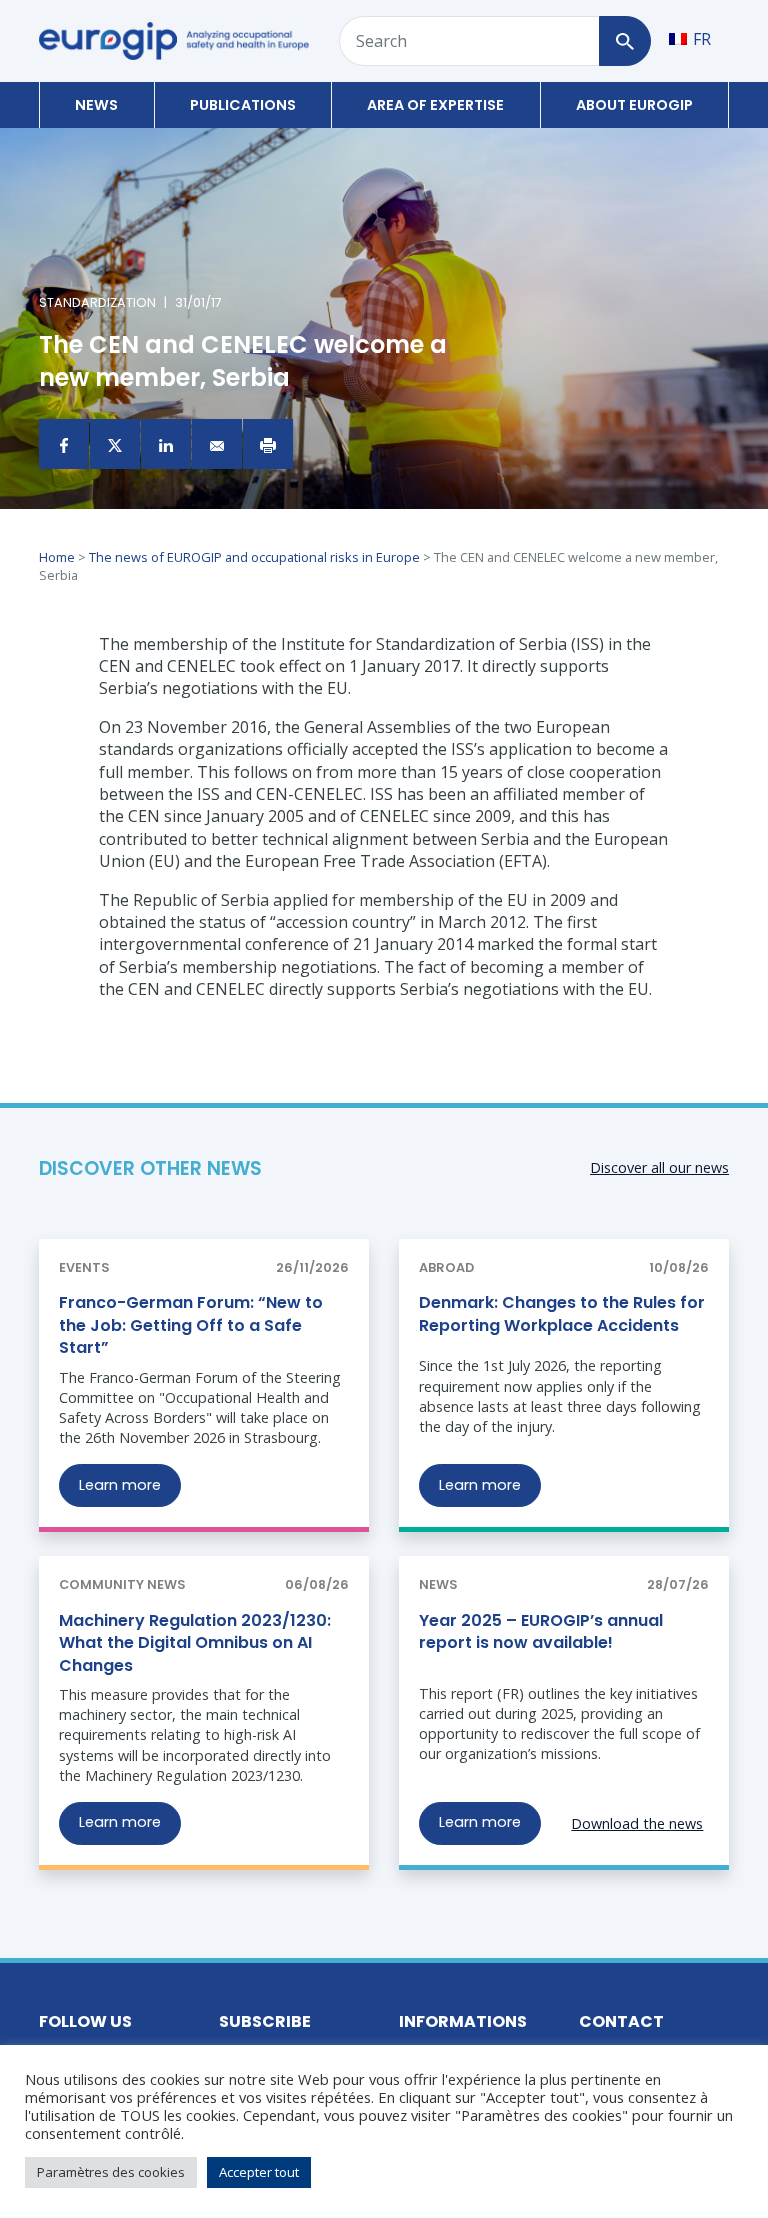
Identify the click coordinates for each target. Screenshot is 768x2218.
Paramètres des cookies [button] (111, 2172)
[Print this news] (268, 444)
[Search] (624, 41)
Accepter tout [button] (259, 2172)
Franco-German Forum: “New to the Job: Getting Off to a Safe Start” (191, 1325)
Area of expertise (435, 105)
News (96, 105)
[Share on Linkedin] (166, 444)
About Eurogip (634, 105)
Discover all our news (659, 1167)
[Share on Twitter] (115, 444)
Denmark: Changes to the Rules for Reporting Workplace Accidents (562, 1313)
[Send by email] (217, 444)
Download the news (637, 1823)
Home (57, 557)
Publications (243, 105)
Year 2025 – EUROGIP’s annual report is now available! (541, 1631)
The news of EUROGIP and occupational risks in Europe (254, 557)
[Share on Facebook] (64, 444)
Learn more (120, 1485)
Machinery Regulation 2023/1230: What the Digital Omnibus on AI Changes (195, 1643)
